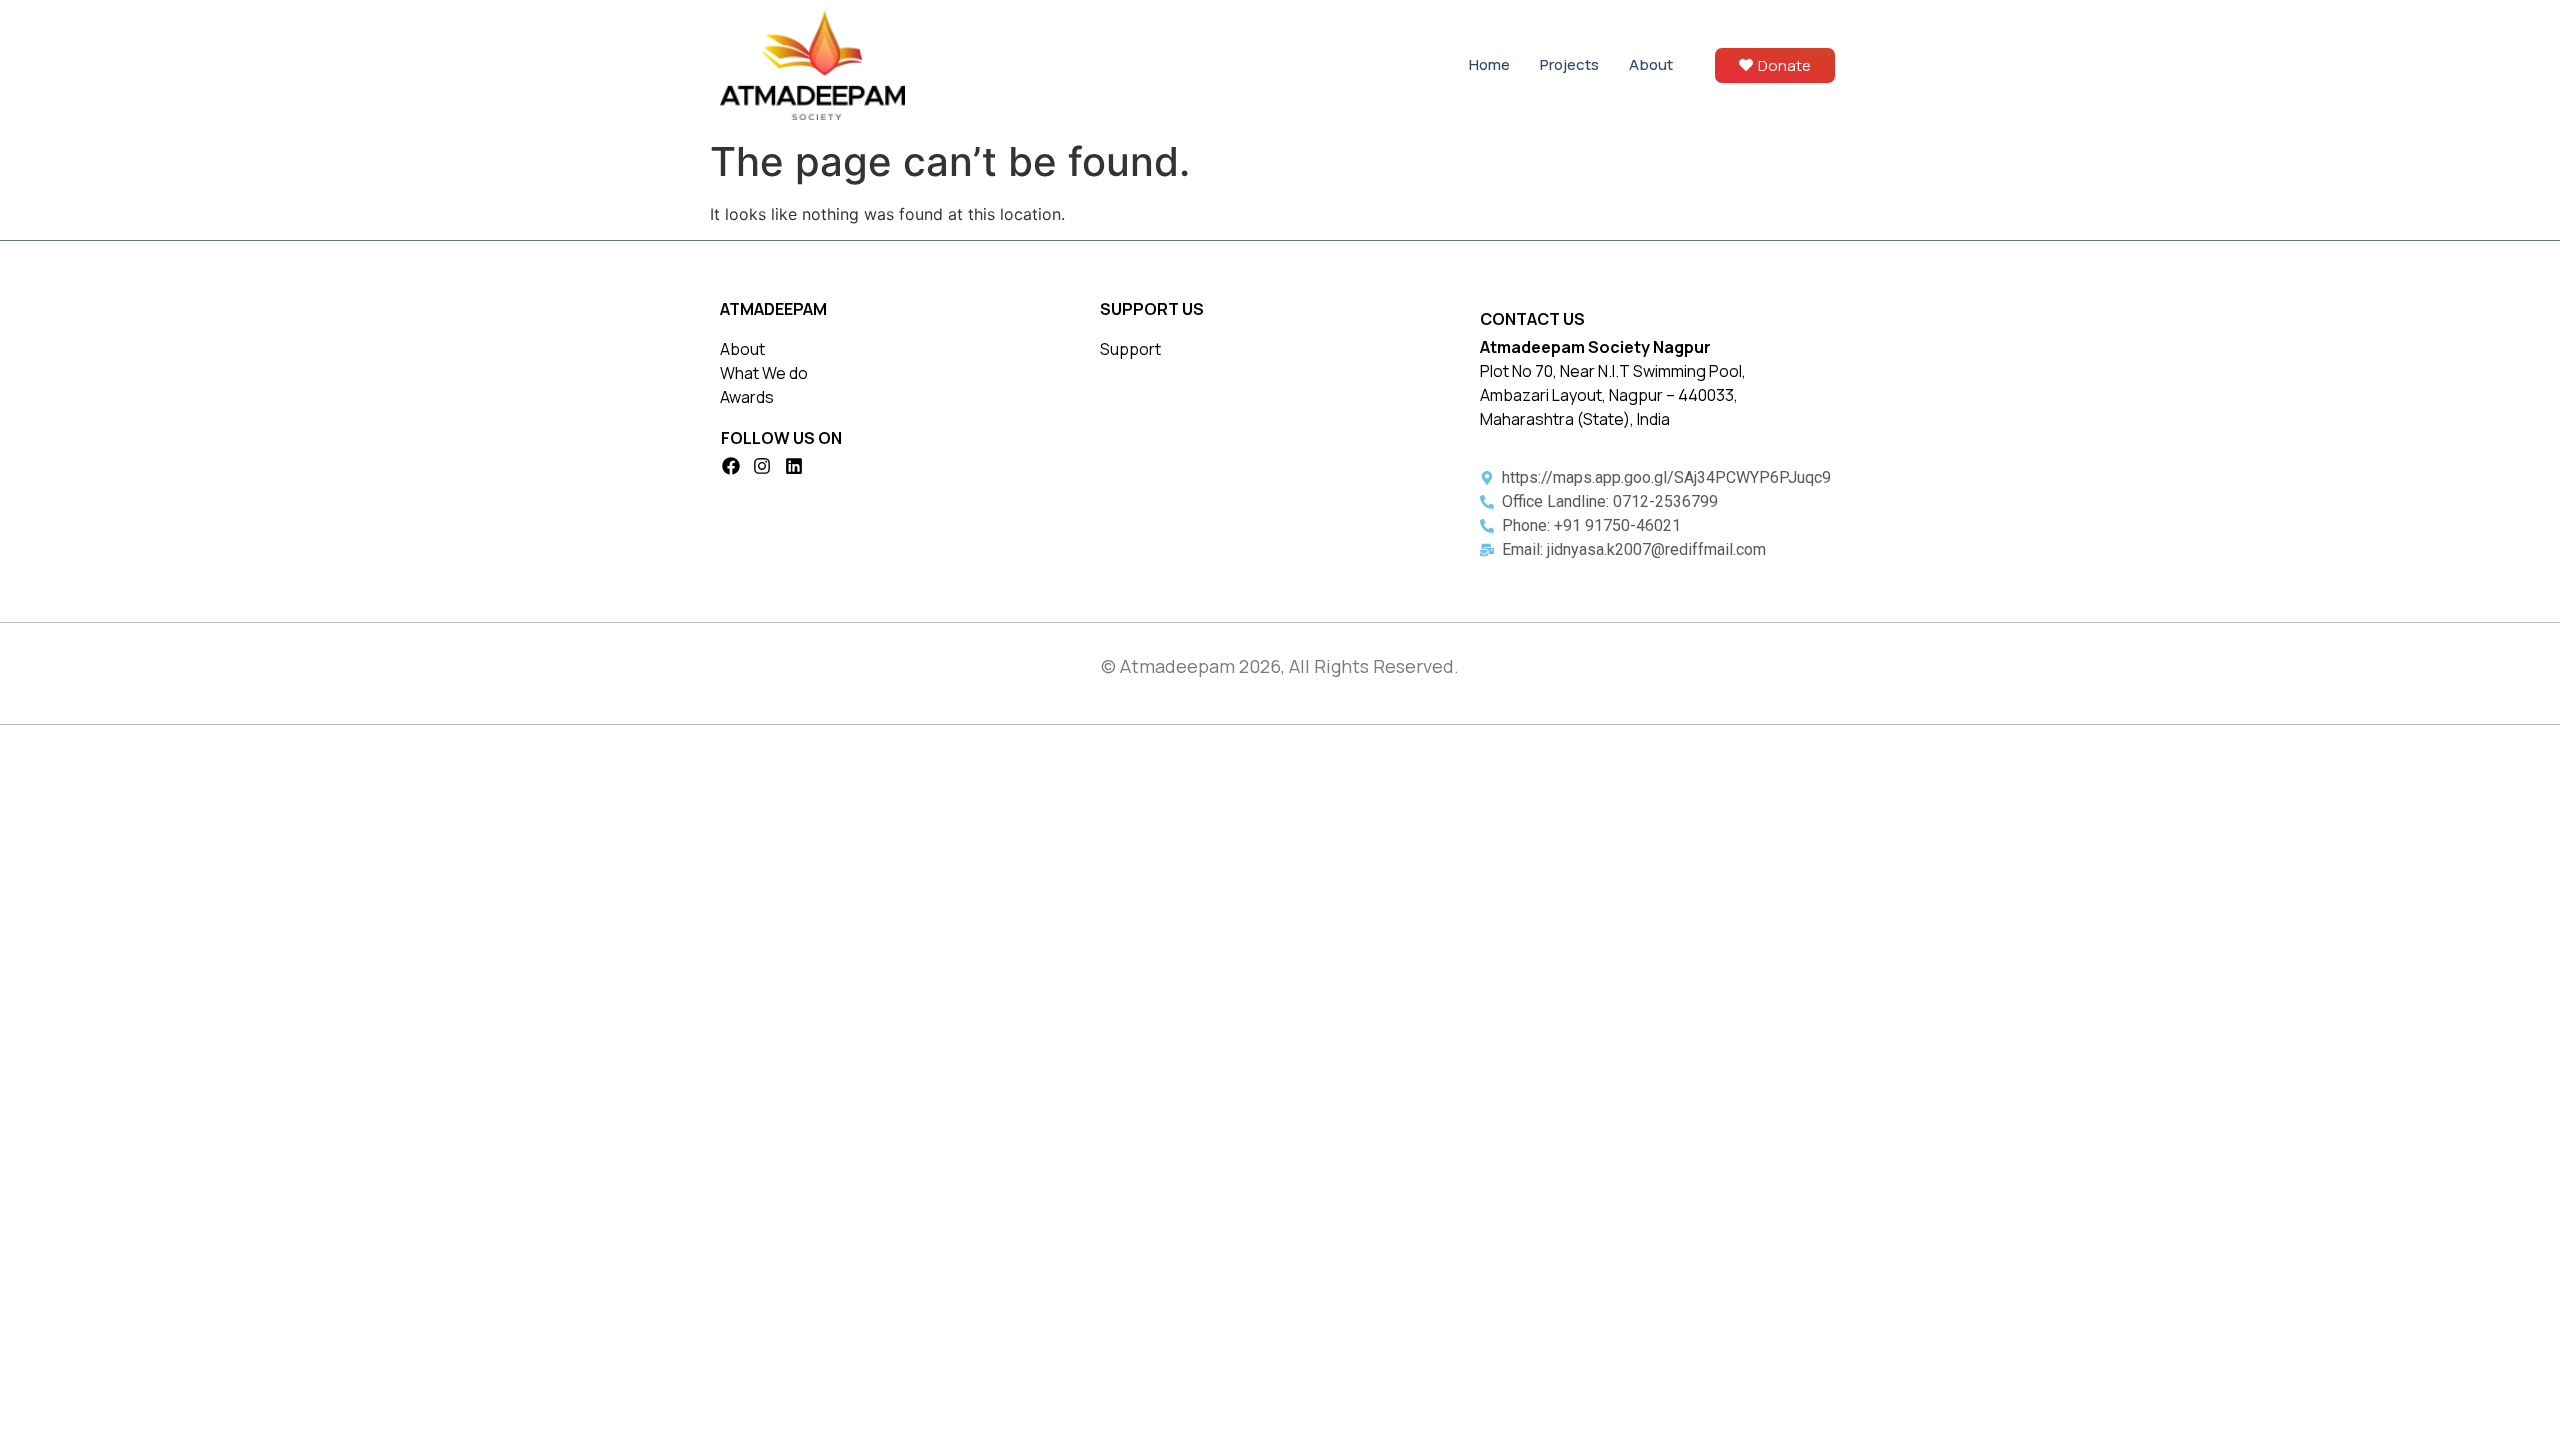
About (1651, 64)
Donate (1784, 65)
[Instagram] (763, 466)
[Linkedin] (794, 466)
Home (1489, 64)
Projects (1569, 64)
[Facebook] (731, 466)
